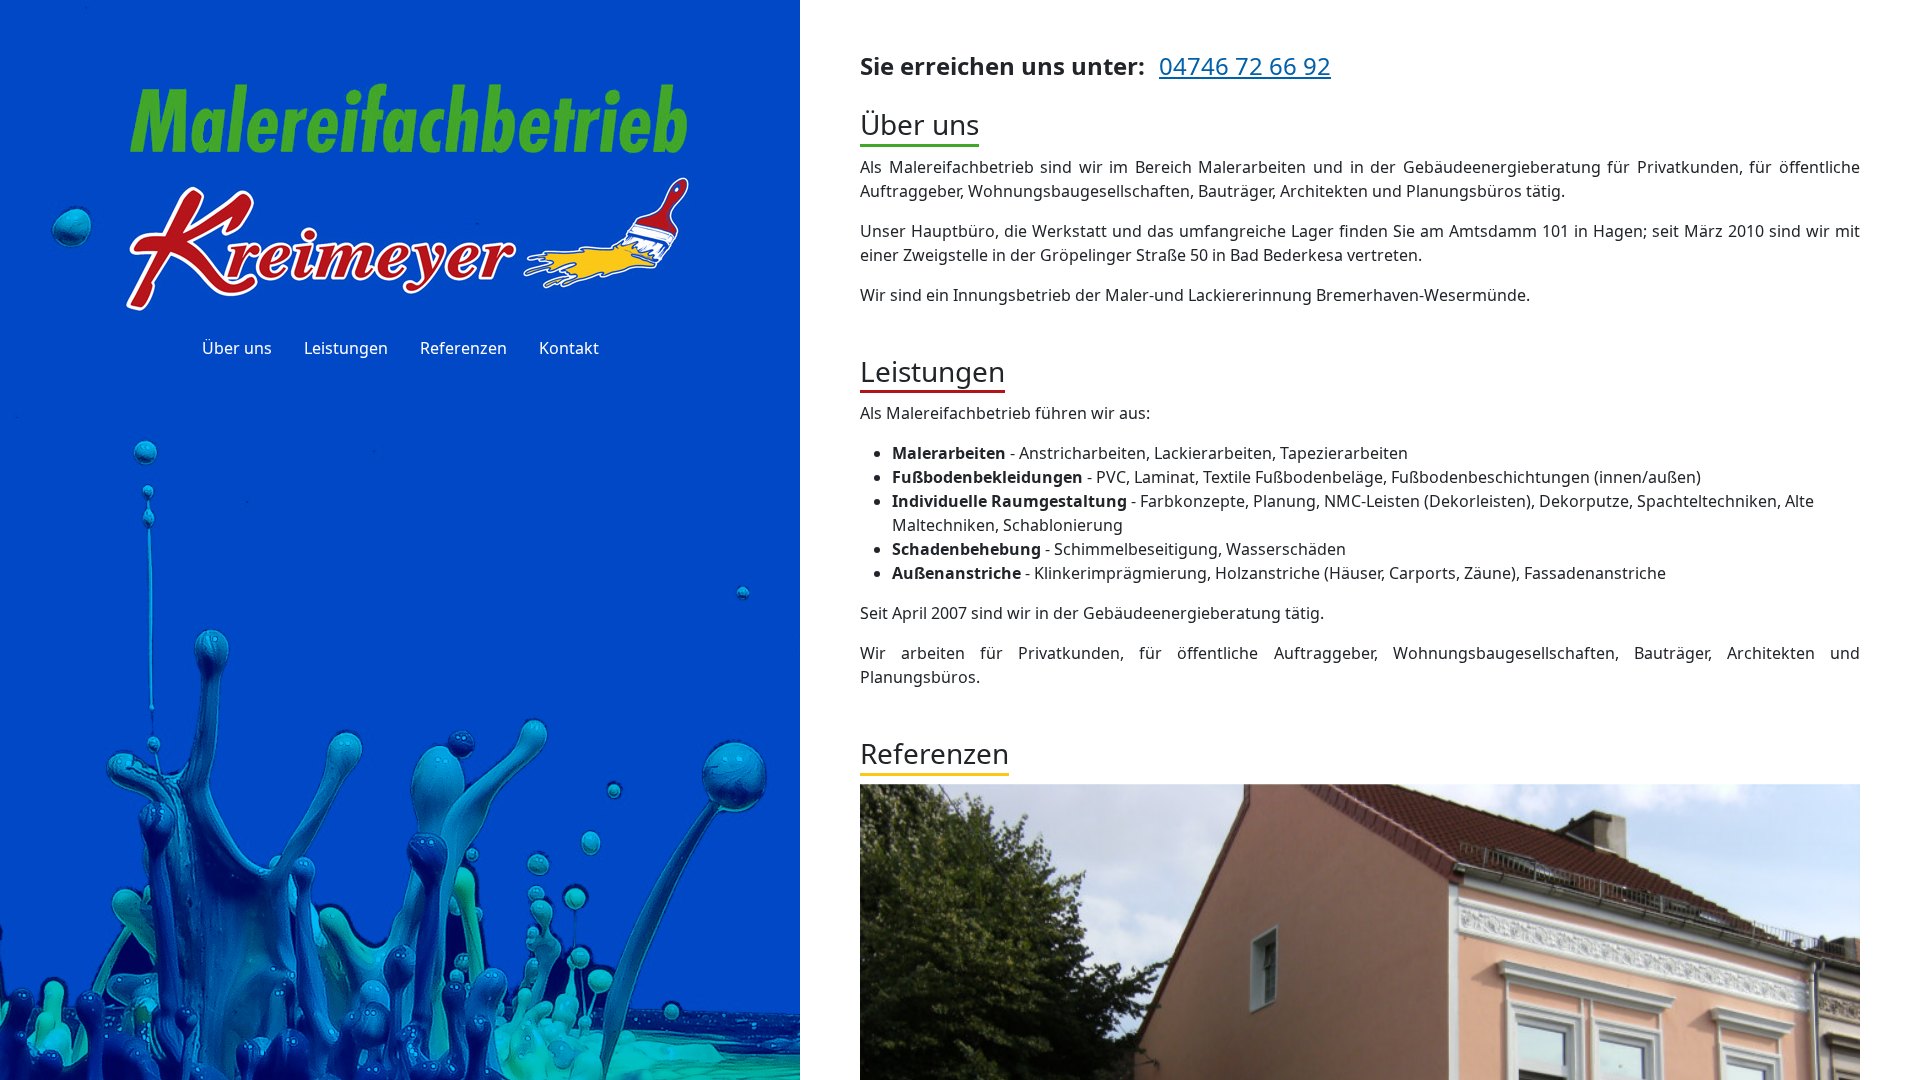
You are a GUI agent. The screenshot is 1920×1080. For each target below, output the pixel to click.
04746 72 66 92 (1245, 65)
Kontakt (569, 348)
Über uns (237, 348)
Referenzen (463, 348)
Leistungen (346, 348)
